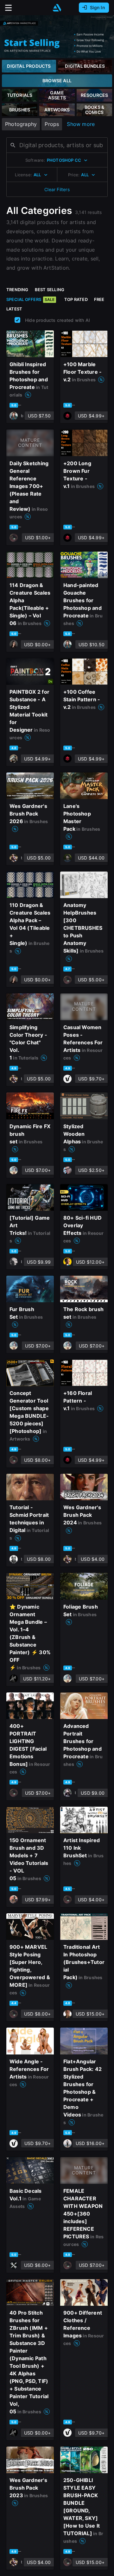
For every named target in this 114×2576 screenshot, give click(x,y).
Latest (14, 309)
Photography (21, 124)
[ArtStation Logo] (57, 8)
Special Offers (30, 299)
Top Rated (76, 299)
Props (52, 124)
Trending (17, 290)
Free (99, 299)
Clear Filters (57, 189)
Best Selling (50, 290)
